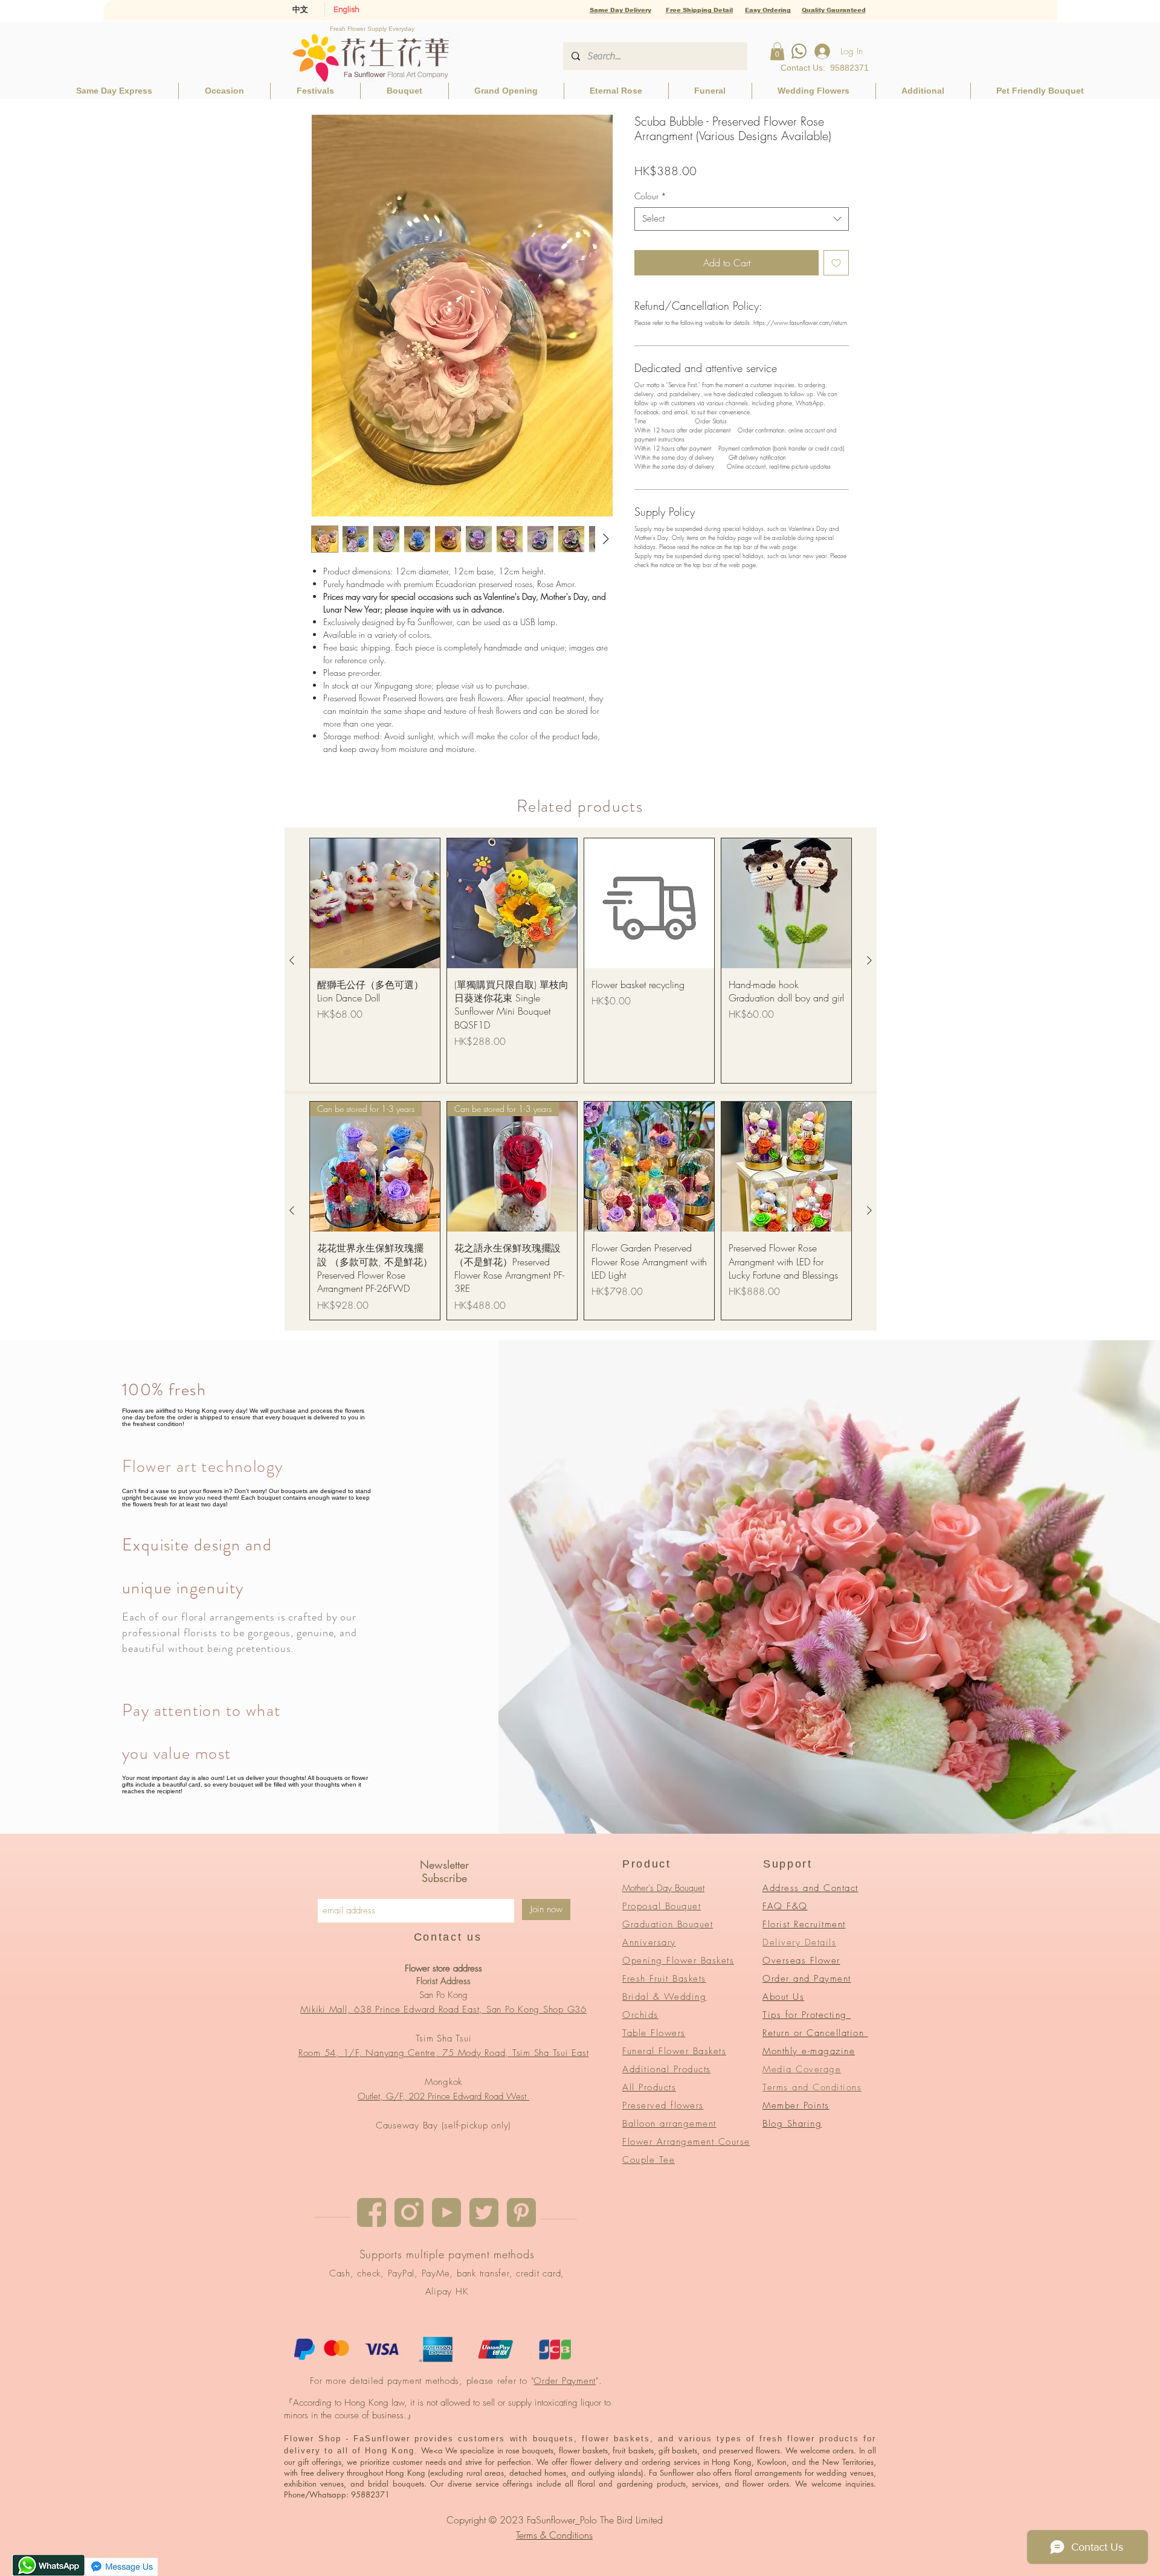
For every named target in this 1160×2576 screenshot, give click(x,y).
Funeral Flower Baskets (674, 2051)
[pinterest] (521, 2212)
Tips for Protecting (807, 2015)
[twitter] (484, 2212)
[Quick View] (375, 903)
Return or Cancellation (815, 2033)
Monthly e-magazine (809, 2051)
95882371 (849, 68)
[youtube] (446, 2212)
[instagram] (409, 2212)
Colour (650, 196)
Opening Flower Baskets (678, 1961)
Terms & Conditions (554, 2535)
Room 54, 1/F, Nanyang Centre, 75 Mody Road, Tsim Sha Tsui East (444, 2053)
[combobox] (742, 219)
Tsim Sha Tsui (444, 2038)
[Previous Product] (292, 960)
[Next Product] (869, 960)
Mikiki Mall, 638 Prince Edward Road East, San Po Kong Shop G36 (443, 2009)
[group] (581, 961)
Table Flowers (654, 2033)
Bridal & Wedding (664, 1997)
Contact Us (802, 68)
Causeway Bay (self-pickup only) (443, 2125)
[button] (777, 51)
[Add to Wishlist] (836, 263)
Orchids (640, 2015)
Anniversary (649, 1942)
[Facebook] (372, 2212)
